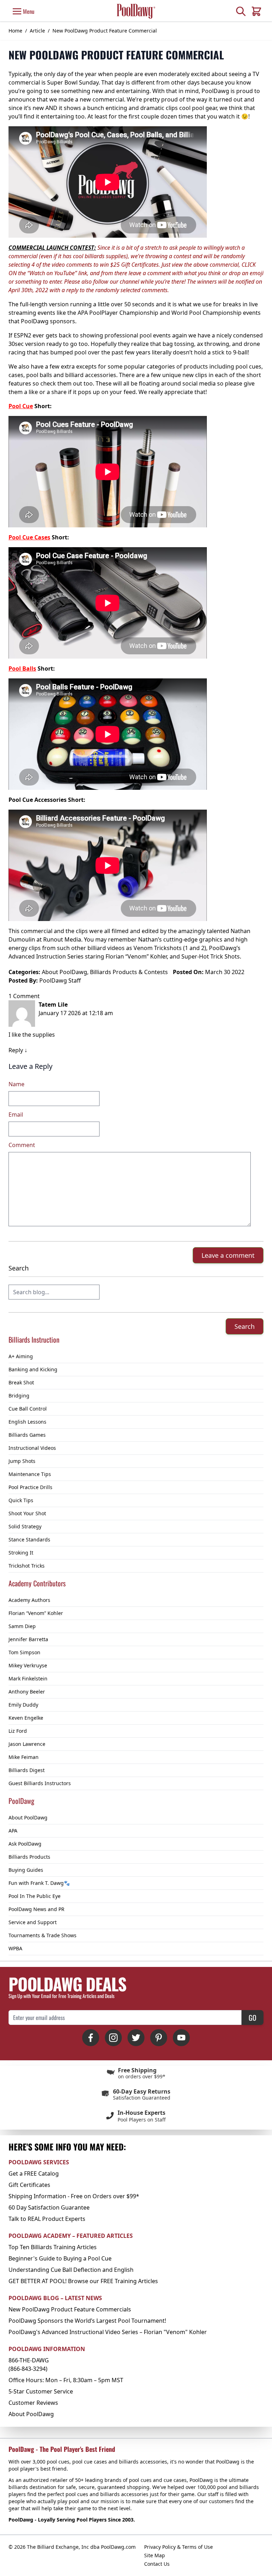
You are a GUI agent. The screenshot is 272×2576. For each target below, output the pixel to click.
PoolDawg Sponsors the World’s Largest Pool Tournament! (87, 2321)
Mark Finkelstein (28, 1678)
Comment (22, 1145)
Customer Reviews (33, 2403)
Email (16, 1115)
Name (16, 1084)
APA (13, 1831)
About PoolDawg (28, 1817)
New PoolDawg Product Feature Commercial (105, 31)
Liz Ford (18, 1731)
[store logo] (136, 11)
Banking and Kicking (33, 1369)
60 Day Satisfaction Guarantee (49, 2207)
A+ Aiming (21, 1356)
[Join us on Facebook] (91, 2038)
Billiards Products (29, 1857)
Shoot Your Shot (27, 1513)
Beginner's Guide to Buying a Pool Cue (60, 2258)
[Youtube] (181, 2038)
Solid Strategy (25, 1526)
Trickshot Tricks (27, 1566)
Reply (16, 1050)
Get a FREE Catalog (34, 2173)
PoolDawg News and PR (36, 1909)
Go (253, 2018)
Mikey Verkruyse (28, 1665)
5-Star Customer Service (41, 2391)
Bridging (19, 1396)
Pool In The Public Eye (35, 1896)
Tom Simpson (24, 1652)
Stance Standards (29, 1539)
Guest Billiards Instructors (40, 1783)
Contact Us (157, 2564)
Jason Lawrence (27, 1744)
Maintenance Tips (30, 1474)
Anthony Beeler (27, 1692)
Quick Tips (21, 1500)
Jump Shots (22, 1461)
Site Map (155, 2555)
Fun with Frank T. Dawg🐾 (39, 1883)
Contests (156, 972)
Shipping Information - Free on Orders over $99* (74, 2196)
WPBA (15, 1948)
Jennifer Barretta (28, 1639)
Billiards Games (27, 1435)
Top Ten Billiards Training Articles (53, 2247)
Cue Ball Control (28, 1409)
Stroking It (21, 1553)
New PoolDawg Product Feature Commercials (70, 2309)
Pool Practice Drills (30, 1487)
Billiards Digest (27, 1770)
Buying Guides (26, 1870)
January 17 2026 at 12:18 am (76, 1013)
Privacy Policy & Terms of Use (178, 2547)
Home (15, 31)
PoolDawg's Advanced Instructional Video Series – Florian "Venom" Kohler (108, 2332)
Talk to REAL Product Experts (47, 2219)
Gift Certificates (29, 2185)
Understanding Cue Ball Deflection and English (71, 2270)
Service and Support (33, 1922)
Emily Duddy (23, 1705)
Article (37, 31)
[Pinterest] (159, 2038)
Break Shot (21, 1382)
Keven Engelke (26, 1718)
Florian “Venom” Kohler (36, 1613)
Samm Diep (22, 1626)
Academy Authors (29, 1600)
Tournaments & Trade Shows (42, 1935)
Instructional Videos (32, 1448)
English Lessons (27, 1422)
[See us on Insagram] (113, 2038)
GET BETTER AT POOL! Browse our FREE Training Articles (83, 2281)
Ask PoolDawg (25, 1844)
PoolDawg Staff (60, 980)
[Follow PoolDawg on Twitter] (136, 2038)
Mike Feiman (24, 1757)
